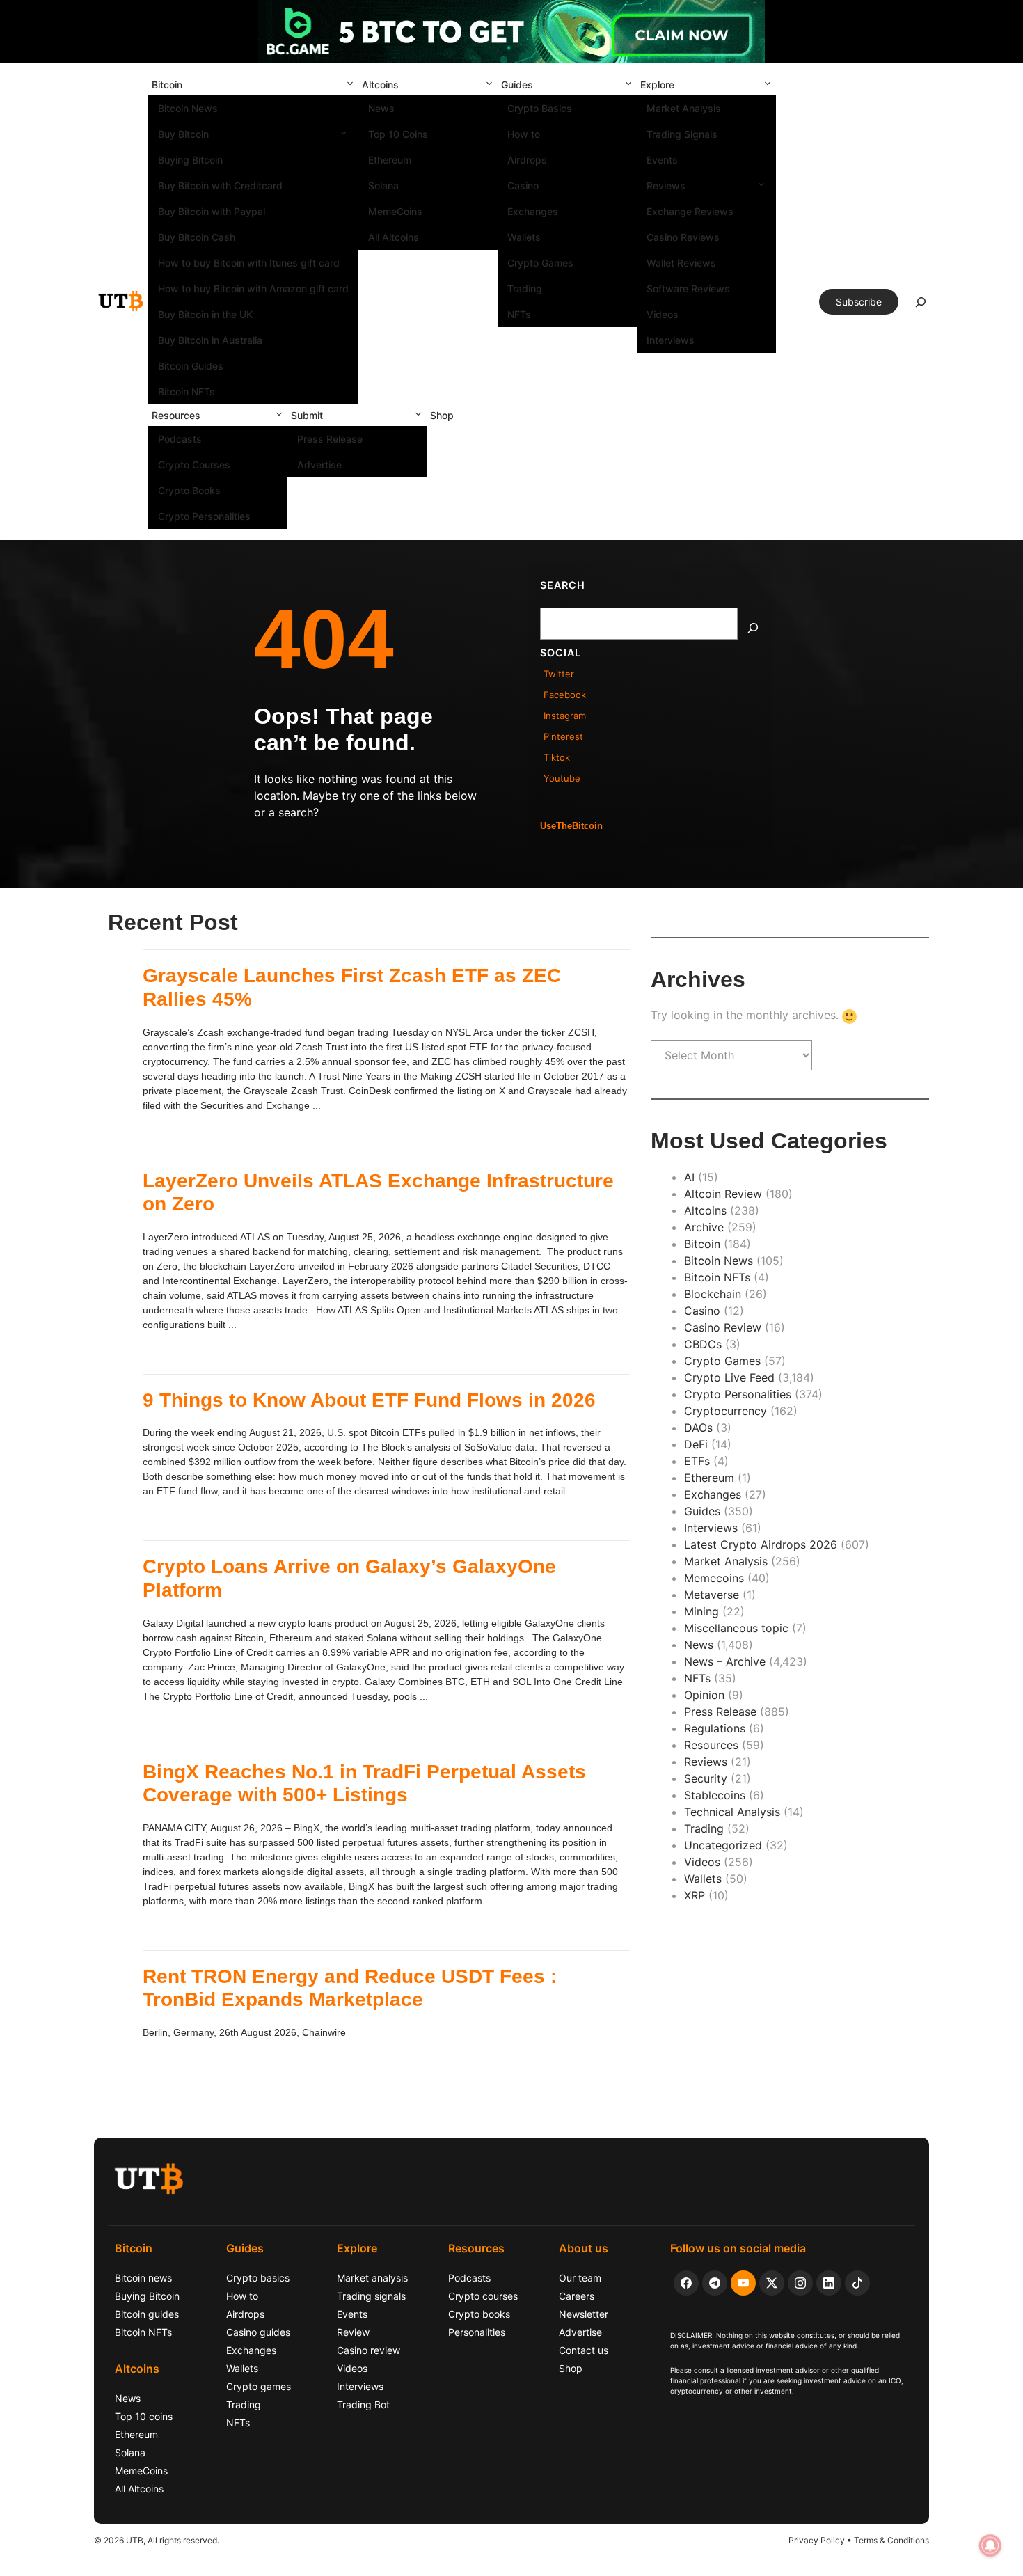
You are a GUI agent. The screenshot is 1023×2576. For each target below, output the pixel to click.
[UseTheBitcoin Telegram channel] (715, 2283)
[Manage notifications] (990, 2545)
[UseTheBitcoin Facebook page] (686, 2283)
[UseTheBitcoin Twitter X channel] (772, 2283)
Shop (442, 415)
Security (706, 1778)
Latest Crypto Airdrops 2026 (761, 1544)
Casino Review (723, 1327)
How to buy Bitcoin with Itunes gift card (249, 263)
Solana (383, 185)
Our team (580, 2278)
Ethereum (390, 160)
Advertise (319, 465)
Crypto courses (483, 2296)
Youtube (562, 778)
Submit (307, 415)
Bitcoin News (188, 108)
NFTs (519, 314)
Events (662, 160)
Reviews (666, 185)
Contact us (584, 2350)
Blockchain (713, 1294)
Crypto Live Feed (729, 1377)
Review (353, 2332)
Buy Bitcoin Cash (197, 237)
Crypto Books (189, 490)
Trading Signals (682, 134)
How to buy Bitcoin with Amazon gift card (253, 289)
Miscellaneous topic (736, 1628)
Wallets (524, 237)
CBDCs (703, 1344)
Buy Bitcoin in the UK (205, 314)
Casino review (368, 2350)
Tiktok (557, 757)
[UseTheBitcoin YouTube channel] (743, 2283)
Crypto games (259, 2386)
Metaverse (712, 1595)
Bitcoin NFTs (187, 392)
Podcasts (180, 439)
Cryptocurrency (725, 1411)
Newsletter (584, 2314)
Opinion (704, 1695)
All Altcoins (394, 237)
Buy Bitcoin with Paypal (212, 211)
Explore (657, 85)
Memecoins (714, 1578)
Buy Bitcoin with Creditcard (220, 185)
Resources (176, 415)
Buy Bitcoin (183, 134)
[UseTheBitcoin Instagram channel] (800, 2283)
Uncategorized (723, 1845)
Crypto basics (258, 2278)
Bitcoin (167, 85)
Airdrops (527, 160)
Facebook (565, 695)
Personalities (477, 2332)
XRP (695, 1895)
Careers (577, 2296)
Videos (663, 314)
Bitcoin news (143, 2278)
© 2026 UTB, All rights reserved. (157, 2540)
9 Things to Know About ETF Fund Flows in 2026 (369, 1400)
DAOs (698, 1428)
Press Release (330, 439)
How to (524, 134)
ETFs (697, 1461)
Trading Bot (363, 2404)
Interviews (671, 340)
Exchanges (533, 211)
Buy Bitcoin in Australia (210, 340)
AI (689, 1177)
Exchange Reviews (690, 211)
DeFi (696, 1444)
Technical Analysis (732, 1812)
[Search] (753, 628)
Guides (517, 85)
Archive (704, 1227)
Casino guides (258, 2332)
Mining (701, 1611)
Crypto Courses (194, 465)
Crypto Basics (540, 108)
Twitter (559, 674)
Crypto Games (540, 263)
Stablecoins (715, 1795)
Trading (525, 289)
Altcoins (380, 85)
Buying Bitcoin (190, 160)
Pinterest (563, 736)
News (381, 108)
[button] (350, 85)
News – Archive (725, 1661)
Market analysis (372, 2278)
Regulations (715, 1728)
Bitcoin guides (147, 2314)
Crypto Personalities (204, 516)
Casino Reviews (683, 237)
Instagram (565, 716)
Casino (523, 185)
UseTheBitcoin (571, 826)
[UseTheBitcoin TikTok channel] (857, 2283)
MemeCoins (395, 211)
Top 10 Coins (398, 134)
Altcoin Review (723, 1194)
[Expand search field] (921, 306)
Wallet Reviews (681, 263)
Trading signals (371, 2296)
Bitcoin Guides (191, 366)
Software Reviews (688, 289)
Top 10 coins (144, 2416)
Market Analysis (684, 108)
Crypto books (479, 2314)
